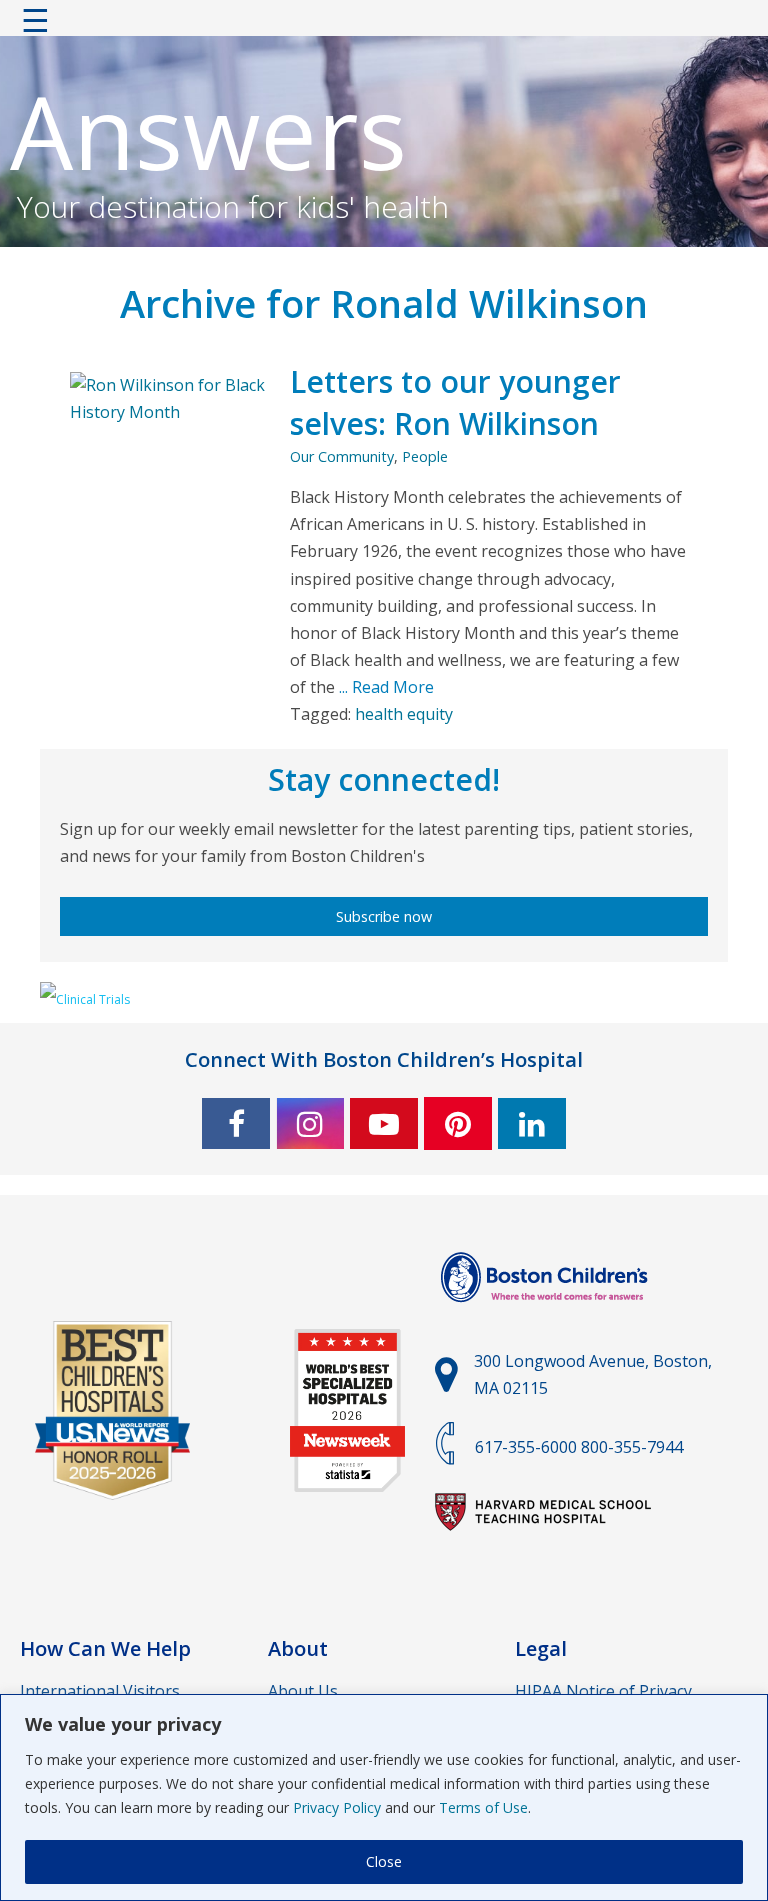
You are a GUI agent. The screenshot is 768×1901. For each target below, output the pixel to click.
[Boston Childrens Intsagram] (310, 1123)
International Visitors (100, 1691)
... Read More (384, 687)
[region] (384, 1797)
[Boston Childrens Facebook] (236, 1123)
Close (384, 1861)
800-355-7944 (632, 1447)
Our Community (342, 456)
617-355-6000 (526, 1447)
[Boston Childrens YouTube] (384, 1123)
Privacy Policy (337, 1807)
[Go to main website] (547, 1314)
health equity (404, 714)
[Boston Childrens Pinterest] (458, 1123)
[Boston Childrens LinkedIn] (532, 1123)
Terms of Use (483, 1807)
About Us (303, 1691)
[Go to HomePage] (384, 24)
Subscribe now (384, 916)
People (425, 456)
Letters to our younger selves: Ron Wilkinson (455, 402)
